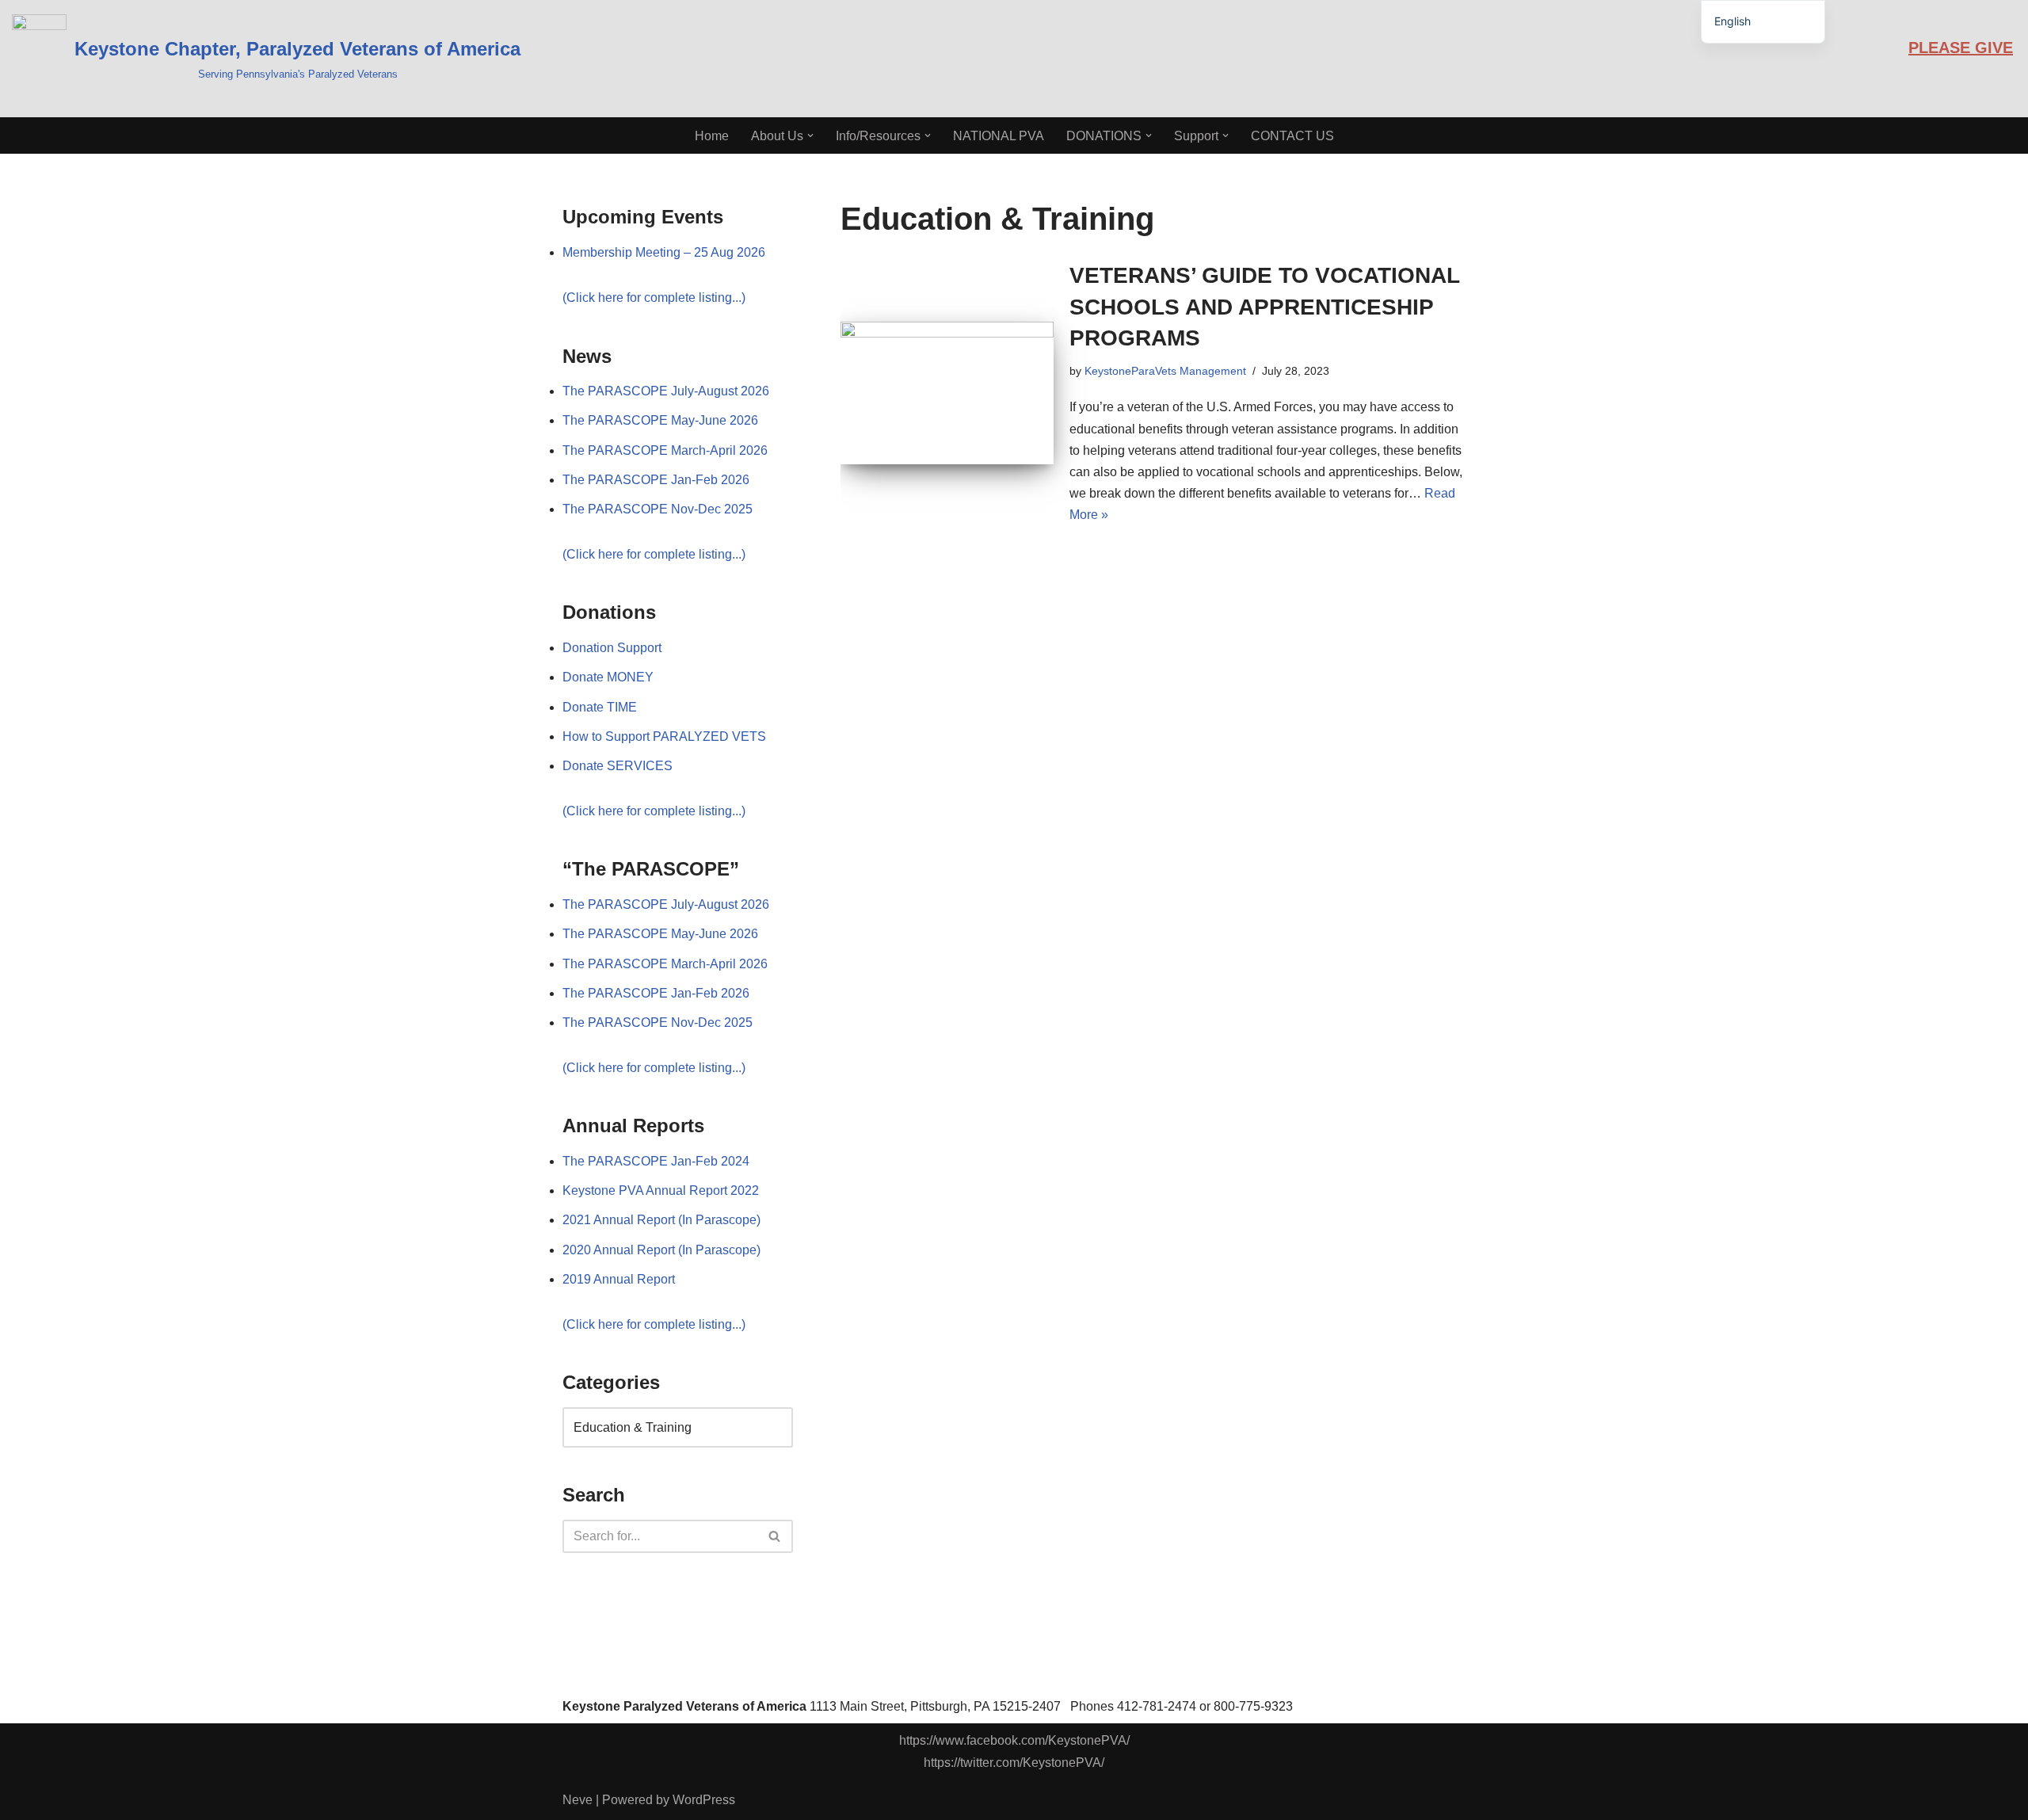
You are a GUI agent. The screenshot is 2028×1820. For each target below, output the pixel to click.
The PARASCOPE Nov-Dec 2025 (658, 509)
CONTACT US (1292, 136)
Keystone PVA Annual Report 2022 (661, 1190)
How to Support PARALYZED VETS (664, 736)
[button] (810, 135)
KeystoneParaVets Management (1165, 371)
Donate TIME (600, 707)
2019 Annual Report (619, 1279)
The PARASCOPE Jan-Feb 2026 (656, 480)
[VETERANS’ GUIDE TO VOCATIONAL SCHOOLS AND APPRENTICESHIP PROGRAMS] (947, 393)
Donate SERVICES (618, 766)
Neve (578, 1800)
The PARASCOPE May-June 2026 (660, 420)
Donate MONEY (608, 677)
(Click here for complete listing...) (654, 298)
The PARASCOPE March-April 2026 (665, 450)
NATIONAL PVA (999, 136)
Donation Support (612, 648)
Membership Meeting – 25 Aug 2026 (664, 252)
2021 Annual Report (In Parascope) (661, 1220)
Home (712, 136)
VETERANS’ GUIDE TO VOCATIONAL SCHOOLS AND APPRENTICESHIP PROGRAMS (1264, 306)
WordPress (704, 1800)
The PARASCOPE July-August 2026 (666, 391)
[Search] (775, 1536)
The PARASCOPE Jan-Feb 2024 (656, 1161)
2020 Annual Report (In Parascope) (661, 1250)
